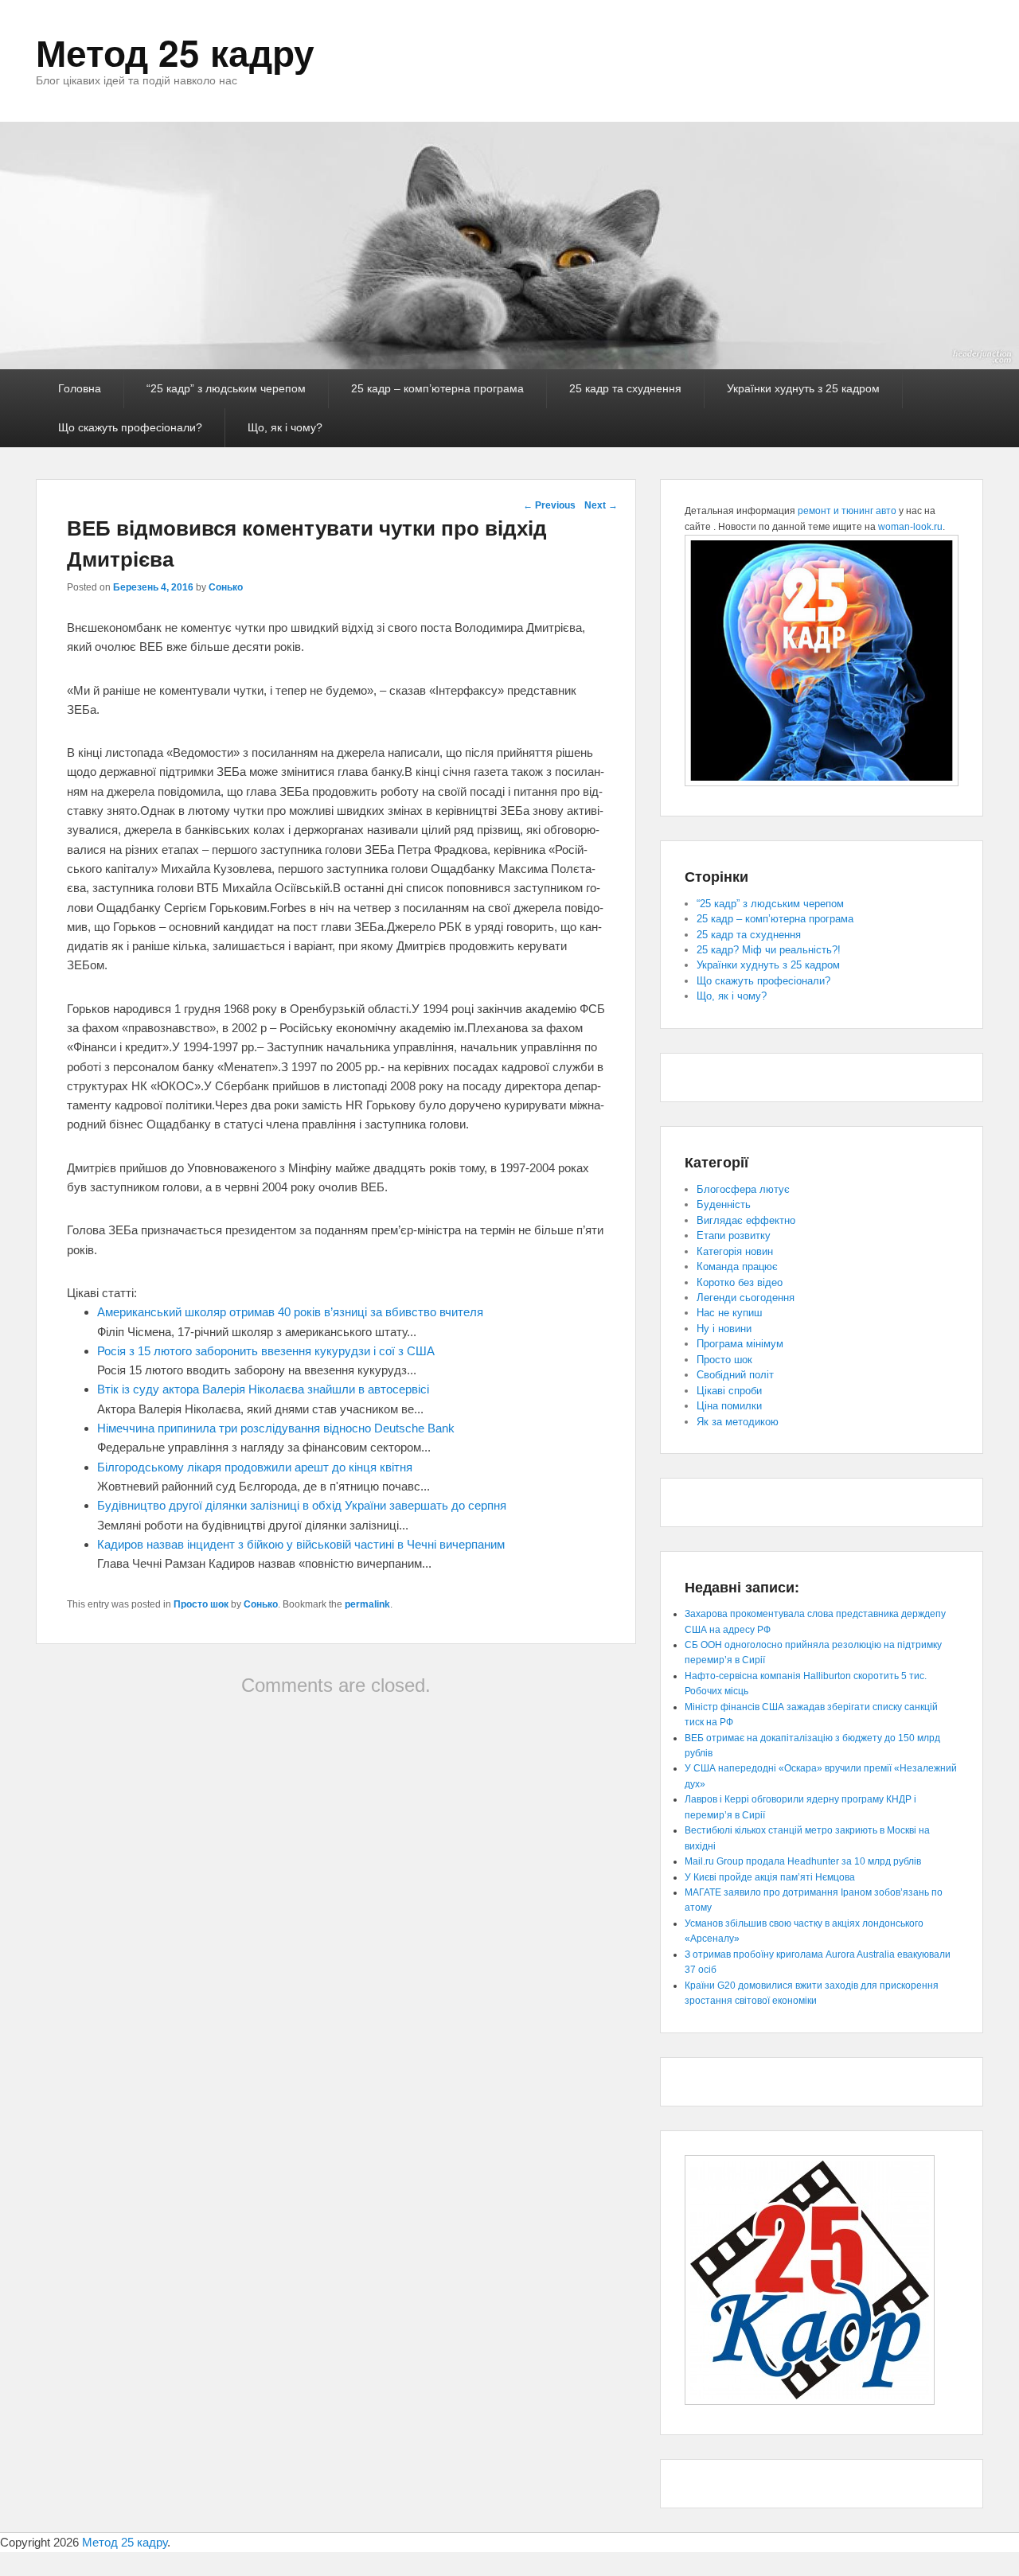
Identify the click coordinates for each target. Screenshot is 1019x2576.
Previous (549, 505)
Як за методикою (738, 1422)
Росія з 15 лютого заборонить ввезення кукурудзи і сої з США (266, 1351)
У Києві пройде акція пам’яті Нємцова (770, 1877)
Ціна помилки (729, 1406)
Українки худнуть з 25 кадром (803, 388)
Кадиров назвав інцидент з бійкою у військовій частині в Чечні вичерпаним (301, 1544)
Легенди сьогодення (746, 1298)
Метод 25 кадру (175, 52)
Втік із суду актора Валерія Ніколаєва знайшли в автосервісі (263, 1389)
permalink (367, 1604)
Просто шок (201, 1604)
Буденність (724, 1204)
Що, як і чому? (285, 427)
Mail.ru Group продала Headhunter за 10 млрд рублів (803, 1861)
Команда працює (737, 1267)
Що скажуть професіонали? (130, 427)
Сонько (226, 587)
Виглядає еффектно (746, 1220)
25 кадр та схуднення (625, 388)
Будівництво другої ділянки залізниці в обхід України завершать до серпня (302, 1505)
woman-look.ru (910, 527)
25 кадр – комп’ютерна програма (437, 388)
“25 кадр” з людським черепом (226, 388)
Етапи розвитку (734, 1235)
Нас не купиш (729, 1313)
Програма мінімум (740, 1344)
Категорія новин (735, 1251)
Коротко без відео (740, 1282)
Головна (80, 388)
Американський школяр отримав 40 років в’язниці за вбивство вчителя (290, 1312)
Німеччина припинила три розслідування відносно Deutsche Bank (276, 1428)
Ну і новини (724, 1329)
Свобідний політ (735, 1375)
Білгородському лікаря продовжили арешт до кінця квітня (255, 1467)
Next (601, 505)
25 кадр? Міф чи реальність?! (769, 950)
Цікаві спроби (729, 1391)
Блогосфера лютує (743, 1189)
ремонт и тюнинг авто (847, 511)
